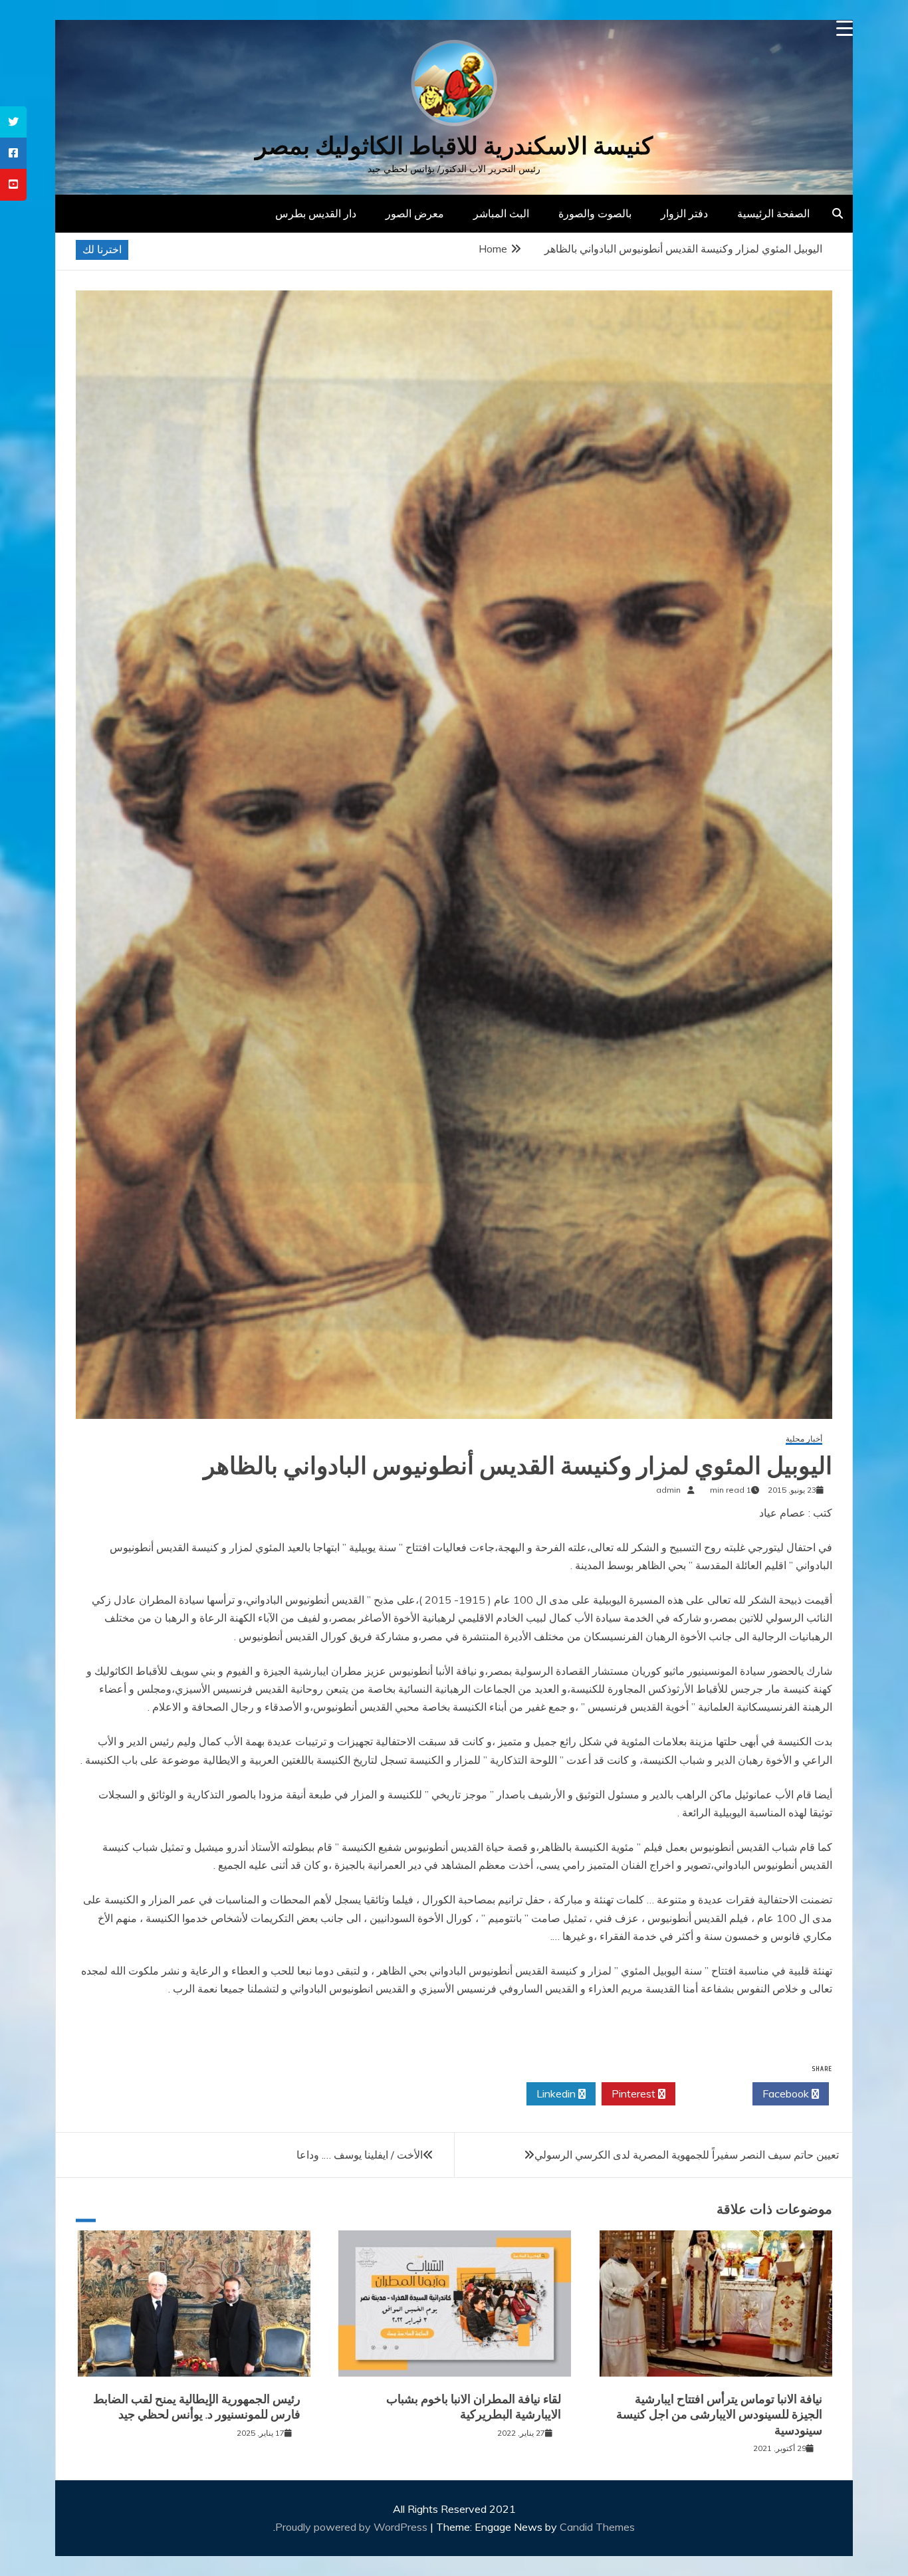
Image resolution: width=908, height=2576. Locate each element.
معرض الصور (415, 213)
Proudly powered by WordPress (353, 2527)
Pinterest (635, 2093)
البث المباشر (501, 213)
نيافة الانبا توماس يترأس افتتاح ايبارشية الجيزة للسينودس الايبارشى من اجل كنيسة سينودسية (719, 2415)
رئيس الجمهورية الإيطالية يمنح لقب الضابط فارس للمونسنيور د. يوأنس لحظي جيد (197, 2407)
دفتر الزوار (684, 213)
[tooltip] (13, 122)
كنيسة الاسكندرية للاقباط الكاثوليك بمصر (454, 146)
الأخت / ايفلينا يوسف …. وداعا (360, 2155)
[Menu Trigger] (845, 28)
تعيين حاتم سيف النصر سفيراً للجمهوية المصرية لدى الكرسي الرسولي (687, 2155)
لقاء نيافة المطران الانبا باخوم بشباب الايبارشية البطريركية (474, 2407)
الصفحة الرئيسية (773, 213)
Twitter (710, 2093)
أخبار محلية (804, 1439)
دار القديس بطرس (316, 213)
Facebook (787, 2093)
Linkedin (557, 2093)
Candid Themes (597, 2527)
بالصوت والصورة (595, 213)
